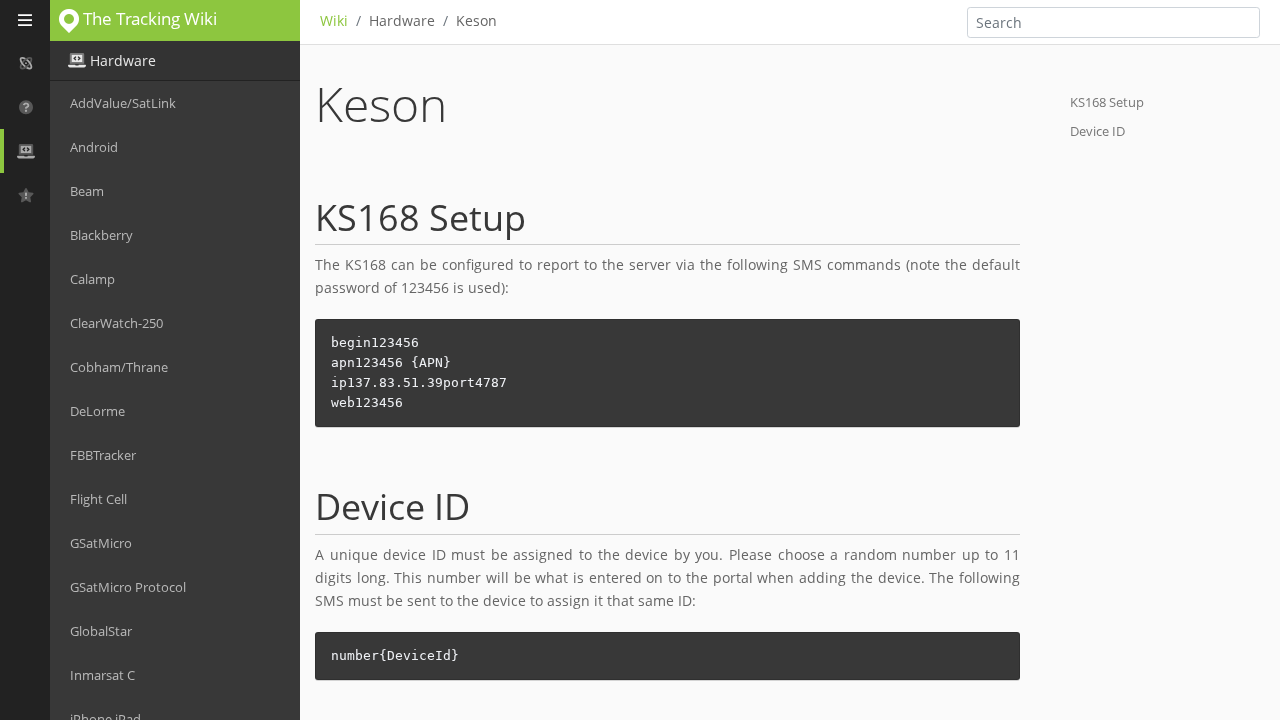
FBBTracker (103, 455)
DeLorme (97, 411)
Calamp (92, 279)
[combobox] (1113, 22)
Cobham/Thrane (119, 367)
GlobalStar (101, 631)
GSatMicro (101, 543)
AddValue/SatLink (123, 103)
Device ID (1097, 131)
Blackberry (101, 235)
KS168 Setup (1107, 102)
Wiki (334, 20)
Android (94, 147)
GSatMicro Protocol (128, 587)
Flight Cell (98, 499)
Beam (87, 191)
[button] (25, 63)
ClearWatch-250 (116, 323)
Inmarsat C (102, 675)
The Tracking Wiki (148, 18)
